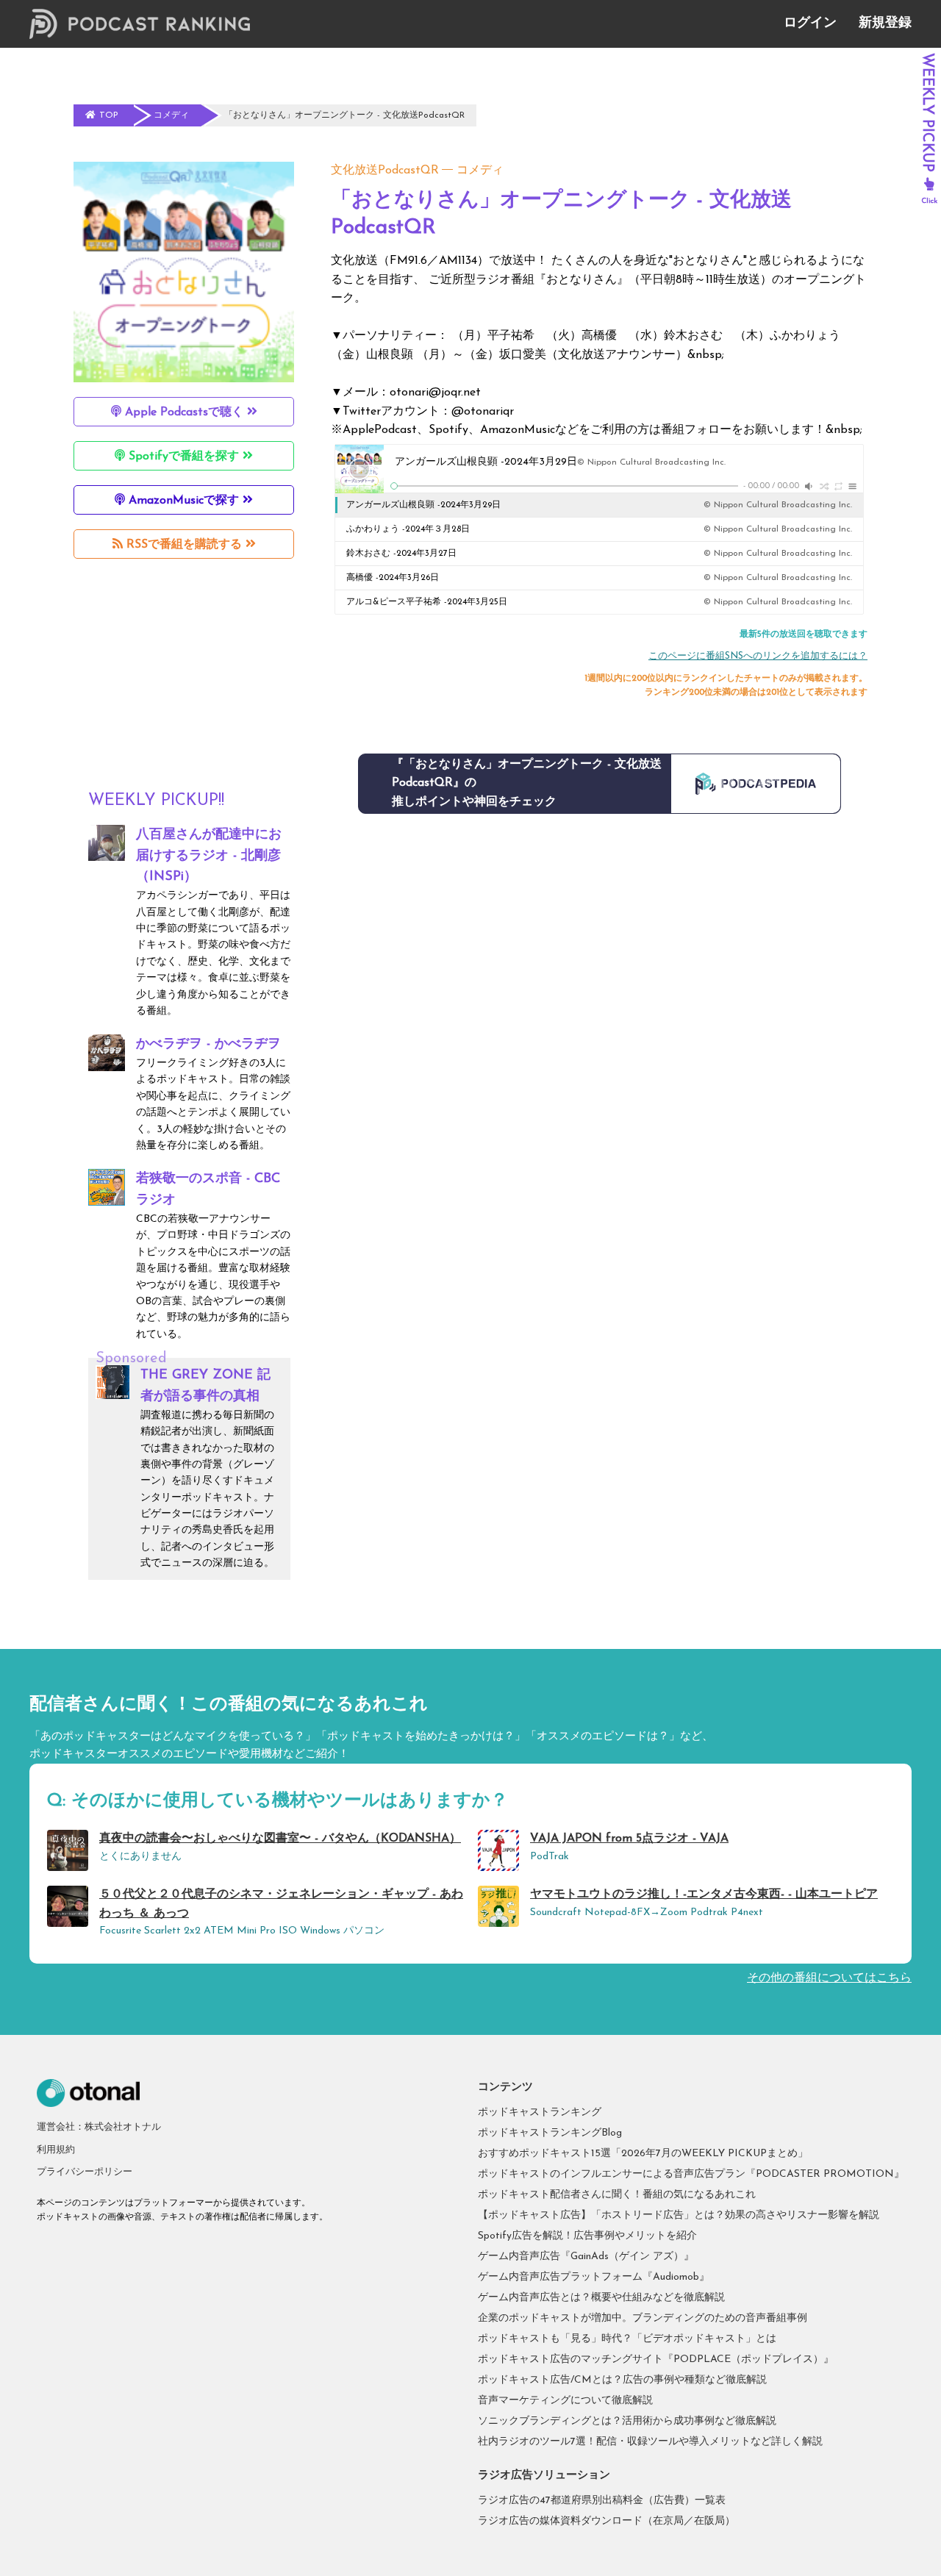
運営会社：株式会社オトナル (99, 2127)
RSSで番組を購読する (184, 545)
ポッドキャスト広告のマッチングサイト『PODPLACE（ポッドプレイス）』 (656, 2359)
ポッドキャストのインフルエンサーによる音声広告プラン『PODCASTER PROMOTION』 (691, 2174)
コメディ (480, 171)
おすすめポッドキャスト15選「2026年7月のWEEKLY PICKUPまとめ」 (643, 2154)
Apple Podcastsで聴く (184, 412)
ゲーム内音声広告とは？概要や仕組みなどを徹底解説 (601, 2298)
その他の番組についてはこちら (829, 1978)
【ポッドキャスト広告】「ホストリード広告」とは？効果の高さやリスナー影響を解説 (679, 2215)
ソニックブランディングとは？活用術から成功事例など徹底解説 (627, 2421)
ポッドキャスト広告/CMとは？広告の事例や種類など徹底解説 (622, 2380)
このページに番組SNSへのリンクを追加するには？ (758, 656)
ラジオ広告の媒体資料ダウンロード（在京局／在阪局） (607, 2521)
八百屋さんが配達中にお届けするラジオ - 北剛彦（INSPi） (209, 856)
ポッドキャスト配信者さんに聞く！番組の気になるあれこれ (617, 2195)
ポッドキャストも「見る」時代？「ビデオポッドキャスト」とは (627, 2339)
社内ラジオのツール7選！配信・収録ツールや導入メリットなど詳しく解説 (650, 2442)
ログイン (810, 24)
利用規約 (56, 2150)
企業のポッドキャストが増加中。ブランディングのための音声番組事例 (643, 2318)
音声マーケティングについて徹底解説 (565, 2401)
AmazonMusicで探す (184, 501)
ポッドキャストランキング (540, 2112)
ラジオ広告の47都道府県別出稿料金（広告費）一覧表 (602, 2501)
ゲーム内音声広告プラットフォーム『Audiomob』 (594, 2277)
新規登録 (885, 24)
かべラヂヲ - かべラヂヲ (208, 1045)
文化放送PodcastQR (385, 171)
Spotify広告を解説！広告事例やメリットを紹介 (587, 2236)
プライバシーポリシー (85, 2172)
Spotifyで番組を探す (184, 457)
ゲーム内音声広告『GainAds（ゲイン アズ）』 (586, 2257)
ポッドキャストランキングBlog (550, 2133)
